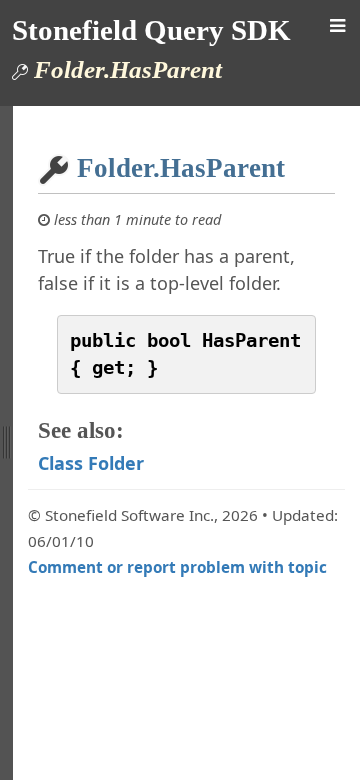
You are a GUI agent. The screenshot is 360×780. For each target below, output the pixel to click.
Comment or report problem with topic (177, 567)
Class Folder (91, 463)
